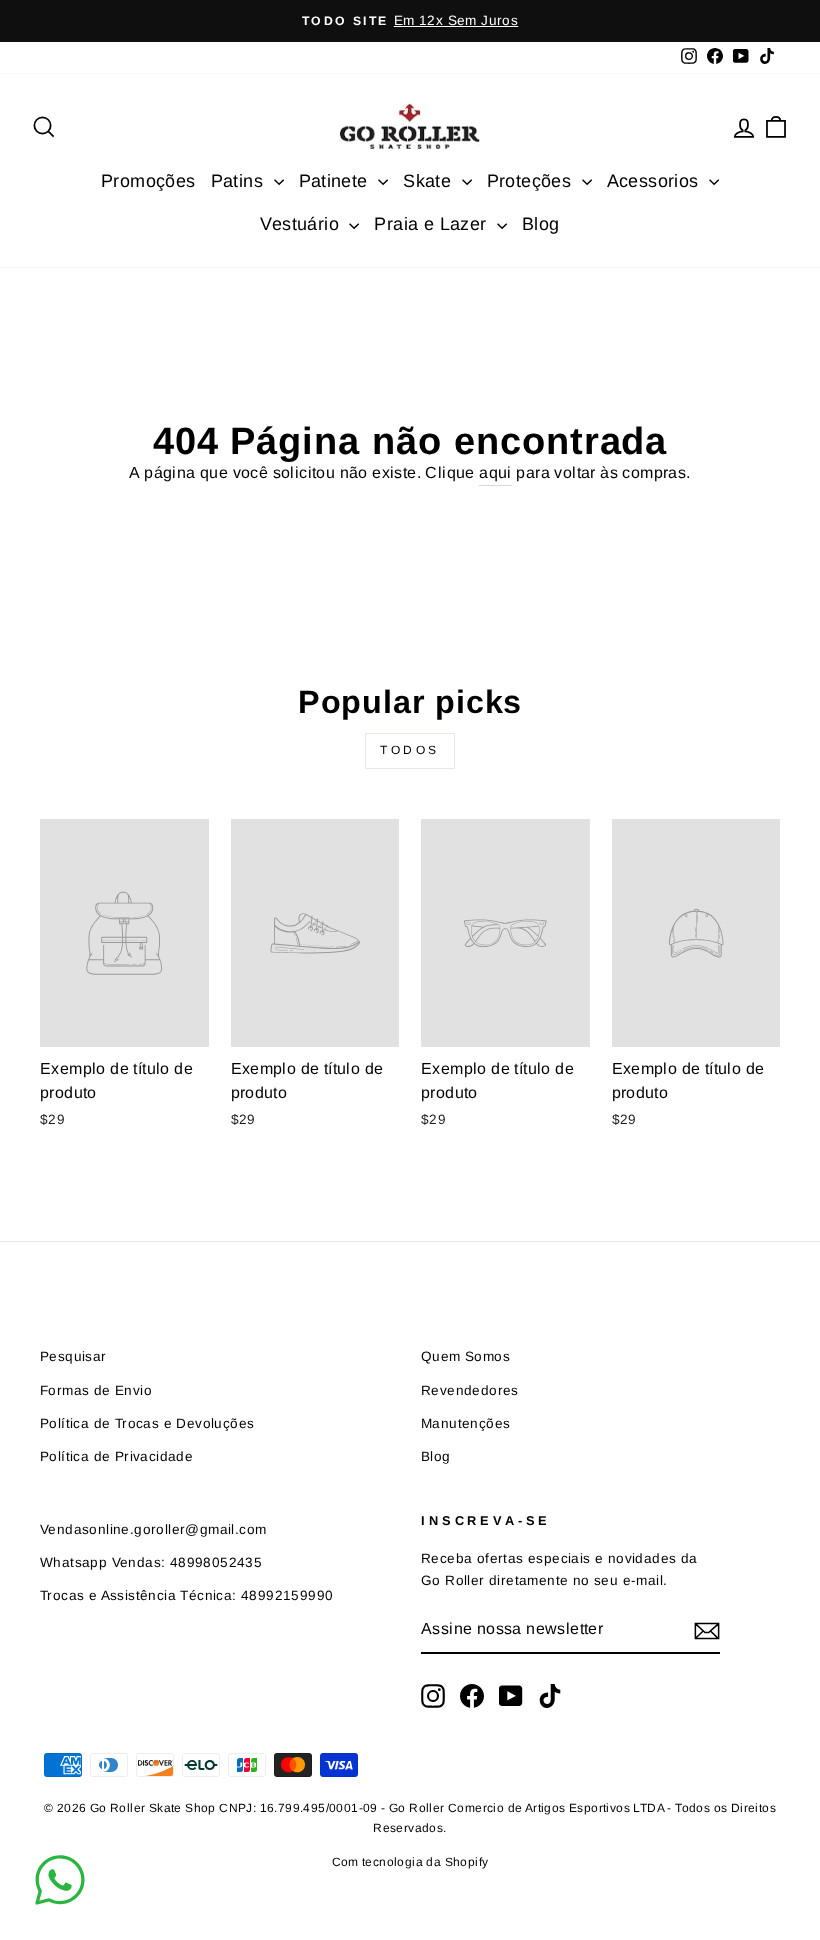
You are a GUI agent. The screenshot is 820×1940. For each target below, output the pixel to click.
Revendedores (470, 1390)
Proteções (532, 181)
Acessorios (655, 181)
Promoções (148, 181)
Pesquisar (73, 1356)
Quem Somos (465, 1356)
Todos (410, 750)
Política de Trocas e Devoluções (147, 1423)
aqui (495, 472)
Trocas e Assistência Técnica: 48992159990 (186, 1595)
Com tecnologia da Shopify (410, 1862)
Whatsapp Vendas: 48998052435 (151, 1562)
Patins (240, 181)
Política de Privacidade (116, 1456)
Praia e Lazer (433, 224)
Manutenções (465, 1423)
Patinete (336, 181)
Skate (429, 181)
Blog (541, 224)
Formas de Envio (96, 1390)
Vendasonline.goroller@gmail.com (153, 1529)
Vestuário (302, 224)
